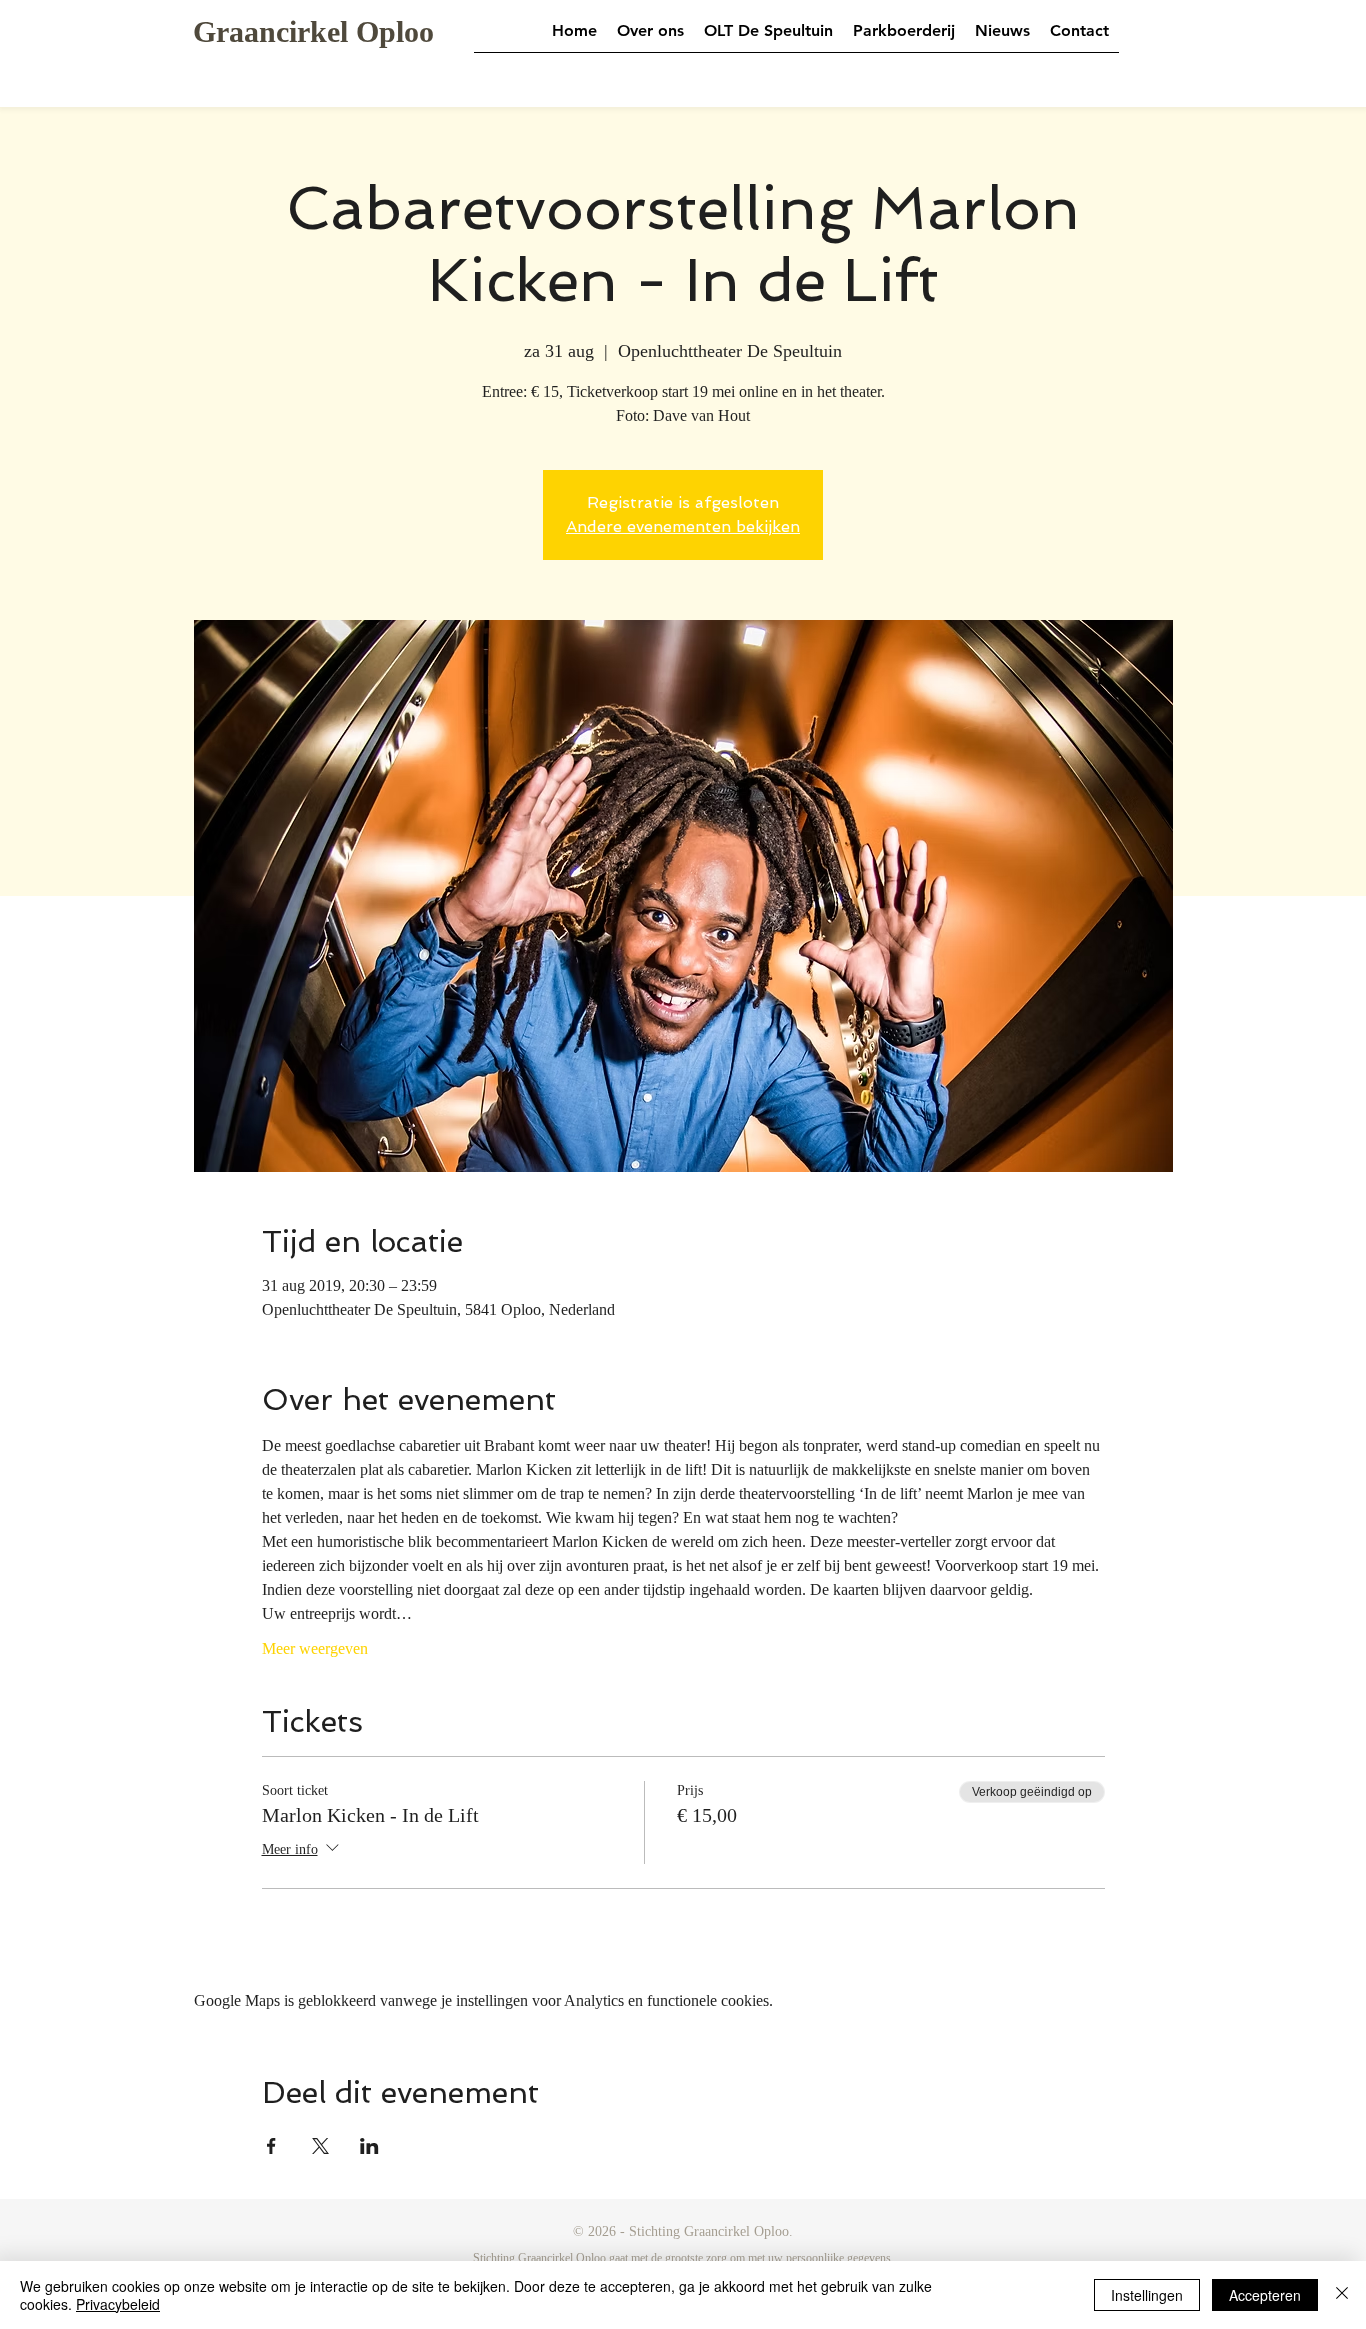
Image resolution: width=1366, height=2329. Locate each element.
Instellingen (1147, 2295)
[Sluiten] (1342, 2295)
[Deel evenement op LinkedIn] (369, 2146)
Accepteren (1265, 2295)
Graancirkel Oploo (313, 31)
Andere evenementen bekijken (683, 526)
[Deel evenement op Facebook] (271, 2146)
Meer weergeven (315, 1648)
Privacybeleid (118, 2304)
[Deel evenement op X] (320, 2146)
